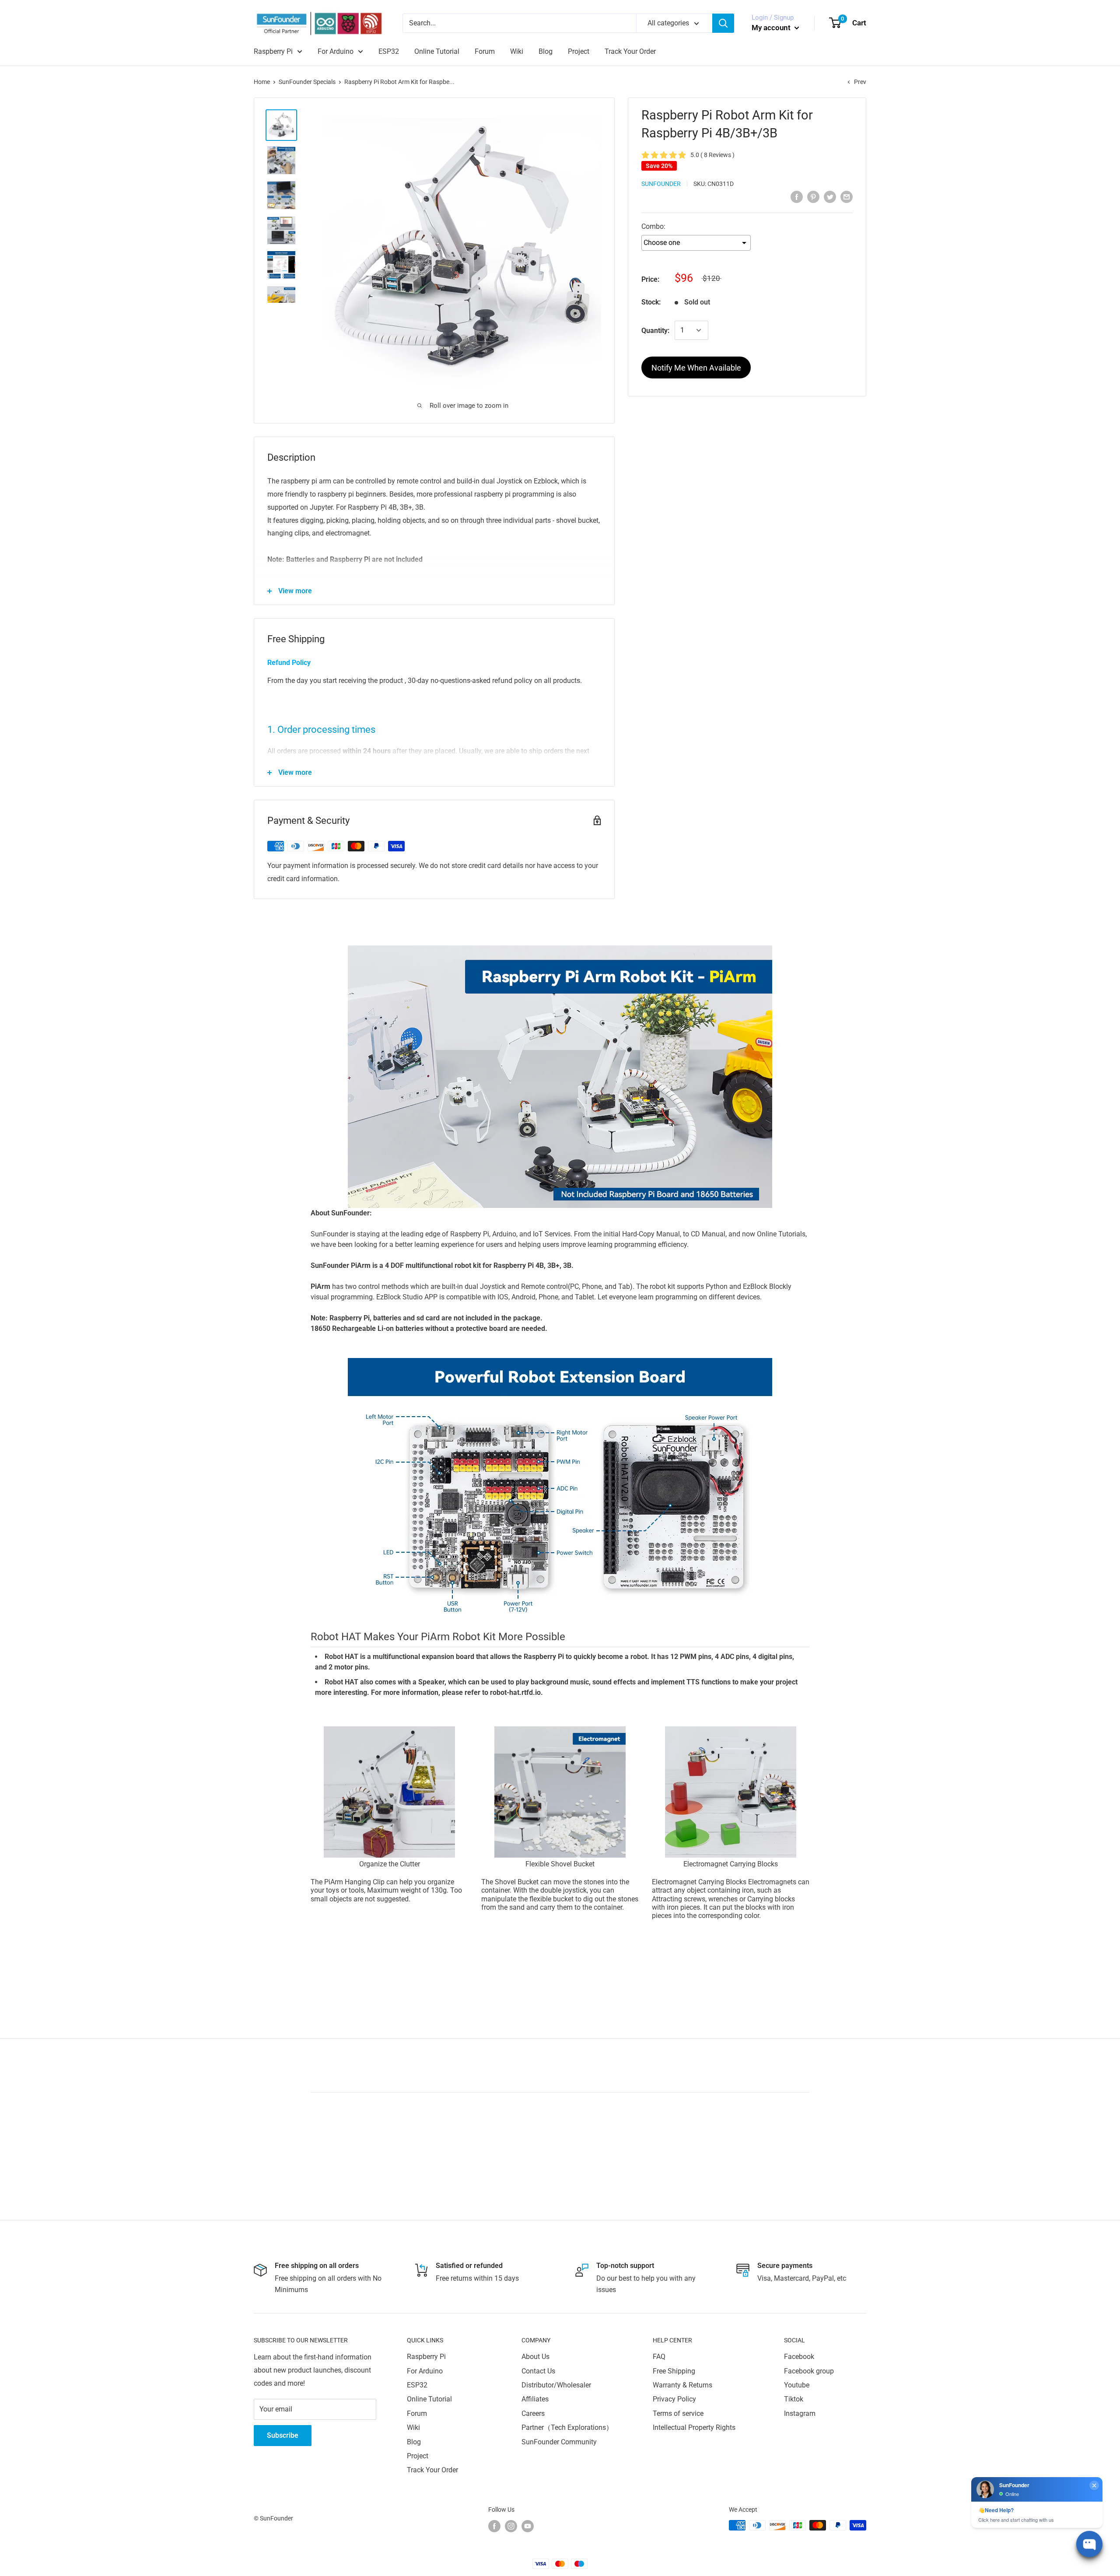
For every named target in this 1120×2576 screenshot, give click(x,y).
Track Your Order (630, 51)
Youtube (797, 2385)
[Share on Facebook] (797, 196)
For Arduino (336, 51)
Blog (546, 51)
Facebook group (809, 2371)
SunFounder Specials (307, 82)
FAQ (659, 2357)
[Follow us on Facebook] (494, 2526)
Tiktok (794, 2399)
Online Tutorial (437, 51)
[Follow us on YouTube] (528, 2526)
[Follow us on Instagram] (511, 2526)
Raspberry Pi (273, 51)
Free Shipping (674, 2371)
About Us (535, 2357)
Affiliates (535, 2399)
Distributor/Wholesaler (556, 2385)
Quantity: (655, 331)
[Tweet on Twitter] (830, 196)
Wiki (517, 51)
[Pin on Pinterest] (813, 196)
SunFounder (661, 184)
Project (579, 51)
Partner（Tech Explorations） (567, 2427)
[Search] (723, 23)
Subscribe (283, 2435)
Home (262, 82)
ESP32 (389, 51)
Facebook (799, 2357)
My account (772, 28)
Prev (860, 82)
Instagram (800, 2413)
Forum (485, 51)
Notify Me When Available (696, 368)
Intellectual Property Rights (694, 2427)
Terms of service (678, 2413)
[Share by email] (847, 196)
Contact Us (538, 2371)
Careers (533, 2413)
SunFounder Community (559, 2442)
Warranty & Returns (682, 2385)
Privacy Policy (674, 2399)
